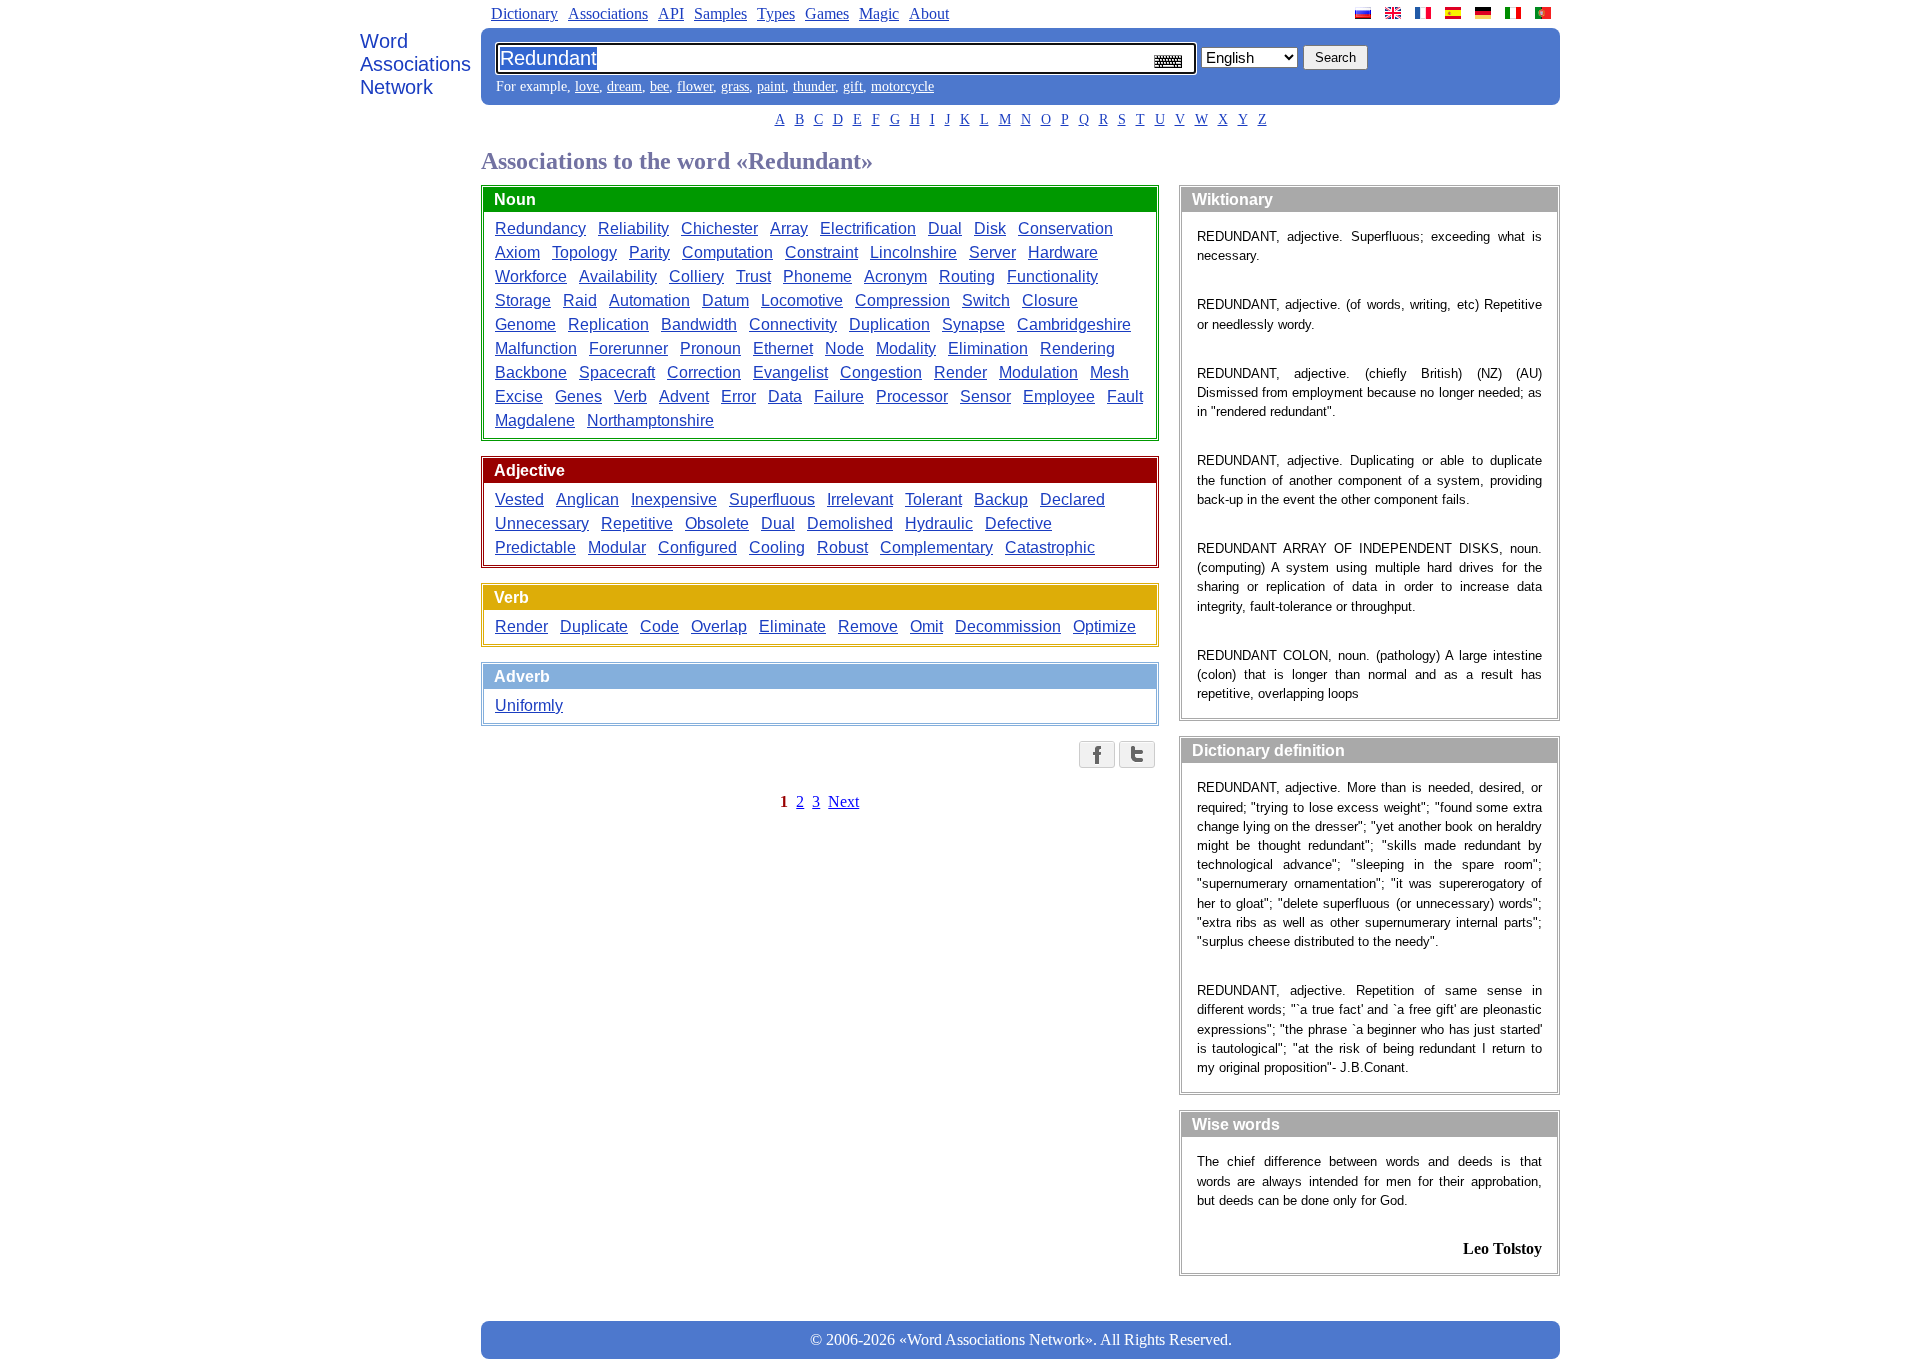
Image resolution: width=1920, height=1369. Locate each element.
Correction (704, 372)
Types (776, 13)
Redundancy (540, 228)
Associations (608, 13)
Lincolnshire (913, 252)
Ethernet (783, 348)
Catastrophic (1050, 547)
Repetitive (637, 523)
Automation (649, 300)
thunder (814, 86)
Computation (727, 252)
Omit (926, 626)
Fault (1125, 396)
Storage (523, 300)
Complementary (936, 547)
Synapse (973, 324)
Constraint (821, 252)
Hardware (1063, 252)
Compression (902, 300)
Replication (608, 324)
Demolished (850, 523)
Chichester (719, 228)
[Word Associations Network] (1395, 13)
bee (659, 86)
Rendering (1077, 348)
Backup (1001, 499)
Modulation (1038, 372)
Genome (525, 324)
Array (789, 228)
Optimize (1104, 626)
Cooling (777, 547)
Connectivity (793, 324)
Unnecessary (542, 523)
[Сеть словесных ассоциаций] (1365, 13)
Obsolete (717, 523)
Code (659, 626)
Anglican (587, 499)
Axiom (517, 252)
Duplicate (594, 626)
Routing (967, 276)
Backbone (531, 372)
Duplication (889, 324)
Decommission (1008, 626)
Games (827, 13)
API (671, 13)
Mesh (1109, 372)
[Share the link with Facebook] (1097, 754)
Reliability (633, 228)
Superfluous (772, 499)
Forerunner (628, 348)
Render (960, 372)
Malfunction (536, 348)
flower (695, 86)
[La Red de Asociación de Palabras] (1455, 13)
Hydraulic (939, 523)
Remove (868, 626)
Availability (618, 276)
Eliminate (792, 626)
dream (624, 86)
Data (785, 396)
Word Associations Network (415, 64)
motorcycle (902, 86)
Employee (1059, 396)
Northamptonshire (650, 420)
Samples (720, 13)
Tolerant (933, 499)
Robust (842, 547)
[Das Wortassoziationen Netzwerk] (1485, 13)
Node (844, 348)
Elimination (988, 348)
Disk (990, 228)
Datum (725, 300)
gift (853, 86)
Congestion (881, 372)
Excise (519, 396)
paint (771, 86)
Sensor (985, 396)
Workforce (531, 276)
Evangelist (790, 372)
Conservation (1065, 228)
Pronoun (710, 348)
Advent (684, 396)
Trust (753, 276)
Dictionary (524, 13)
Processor (912, 396)
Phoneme (817, 276)
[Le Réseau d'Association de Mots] (1425, 13)
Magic (879, 13)
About (929, 13)
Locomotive (802, 300)
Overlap (719, 626)
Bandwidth (699, 324)
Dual (945, 228)
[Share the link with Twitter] (1137, 754)
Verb (630, 396)
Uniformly (529, 705)
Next (843, 801)
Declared (1072, 499)
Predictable (535, 547)
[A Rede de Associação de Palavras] (1545, 13)
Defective (1018, 523)
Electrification (868, 228)
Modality (906, 348)
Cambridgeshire (1074, 324)
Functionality (1052, 276)
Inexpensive (674, 499)
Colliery (696, 276)
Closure (1050, 300)
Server (992, 252)
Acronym (895, 276)
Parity (649, 252)
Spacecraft (617, 372)
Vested (519, 499)
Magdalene (535, 420)
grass (735, 86)
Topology (584, 252)
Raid (580, 300)
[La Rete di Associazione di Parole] (1515, 13)
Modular (617, 547)
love (587, 86)
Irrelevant (860, 499)
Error (738, 396)
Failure (839, 396)
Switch (986, 300)
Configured (697, 547)
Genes (578, 396)
